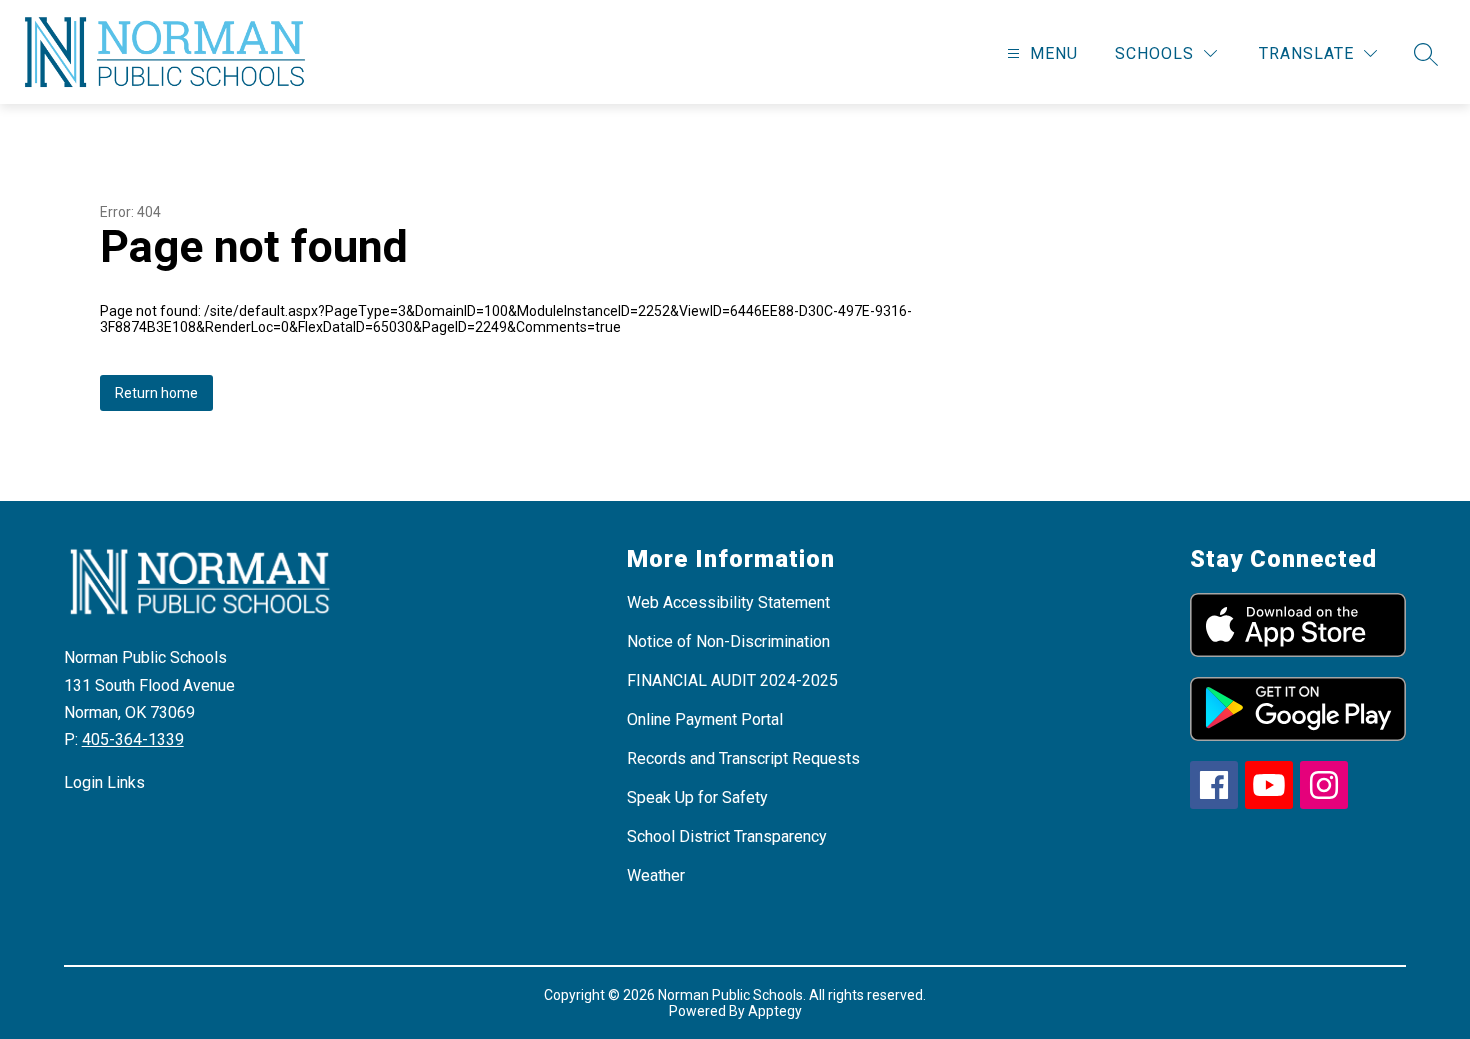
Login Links (104, 782)
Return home (156, 393)
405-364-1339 (133, 739)
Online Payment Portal (705, 719)
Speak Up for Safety (697, 797)
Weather (656, 875)
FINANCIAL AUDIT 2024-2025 (732, 680)
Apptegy (775, 1011)
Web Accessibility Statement (728, 602)
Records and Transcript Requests (743, 758)
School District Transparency (727, 836)
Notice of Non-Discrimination (728, 641)
